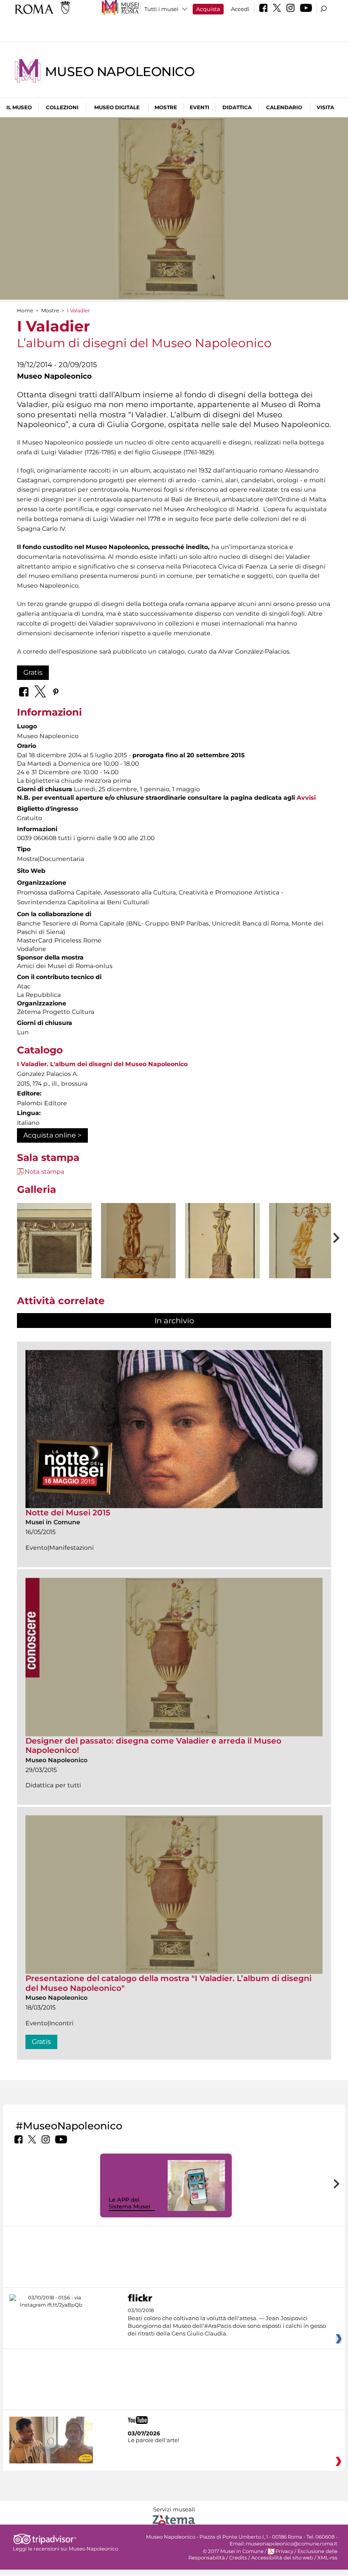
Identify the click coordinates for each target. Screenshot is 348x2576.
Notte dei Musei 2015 (68, 1513)
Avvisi (306, 798)
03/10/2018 (227, 2322)
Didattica (237, 107)
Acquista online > (52, 1135)
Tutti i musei (161, 9)
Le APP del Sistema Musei (129, 2203)
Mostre (166, 107)
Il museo (19, 107)
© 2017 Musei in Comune (233, 2551)
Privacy (284, 2551)
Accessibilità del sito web (282, 2558)
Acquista (208, 9)
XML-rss (327, 2558)
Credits (238, 2558)
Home (25, 310)
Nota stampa (44, 1172)
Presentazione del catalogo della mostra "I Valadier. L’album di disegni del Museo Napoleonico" (168, 1983)
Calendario (284, 107)
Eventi (199, 107)
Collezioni (62, 107)
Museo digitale (117, 107)
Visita (325, 107)
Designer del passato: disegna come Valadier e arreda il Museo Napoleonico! (153, 1745)
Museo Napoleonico (120, 72)
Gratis (33, 672)
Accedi (240, 9)
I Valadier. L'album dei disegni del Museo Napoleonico (102, 1064)
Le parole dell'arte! (153, 2440)
